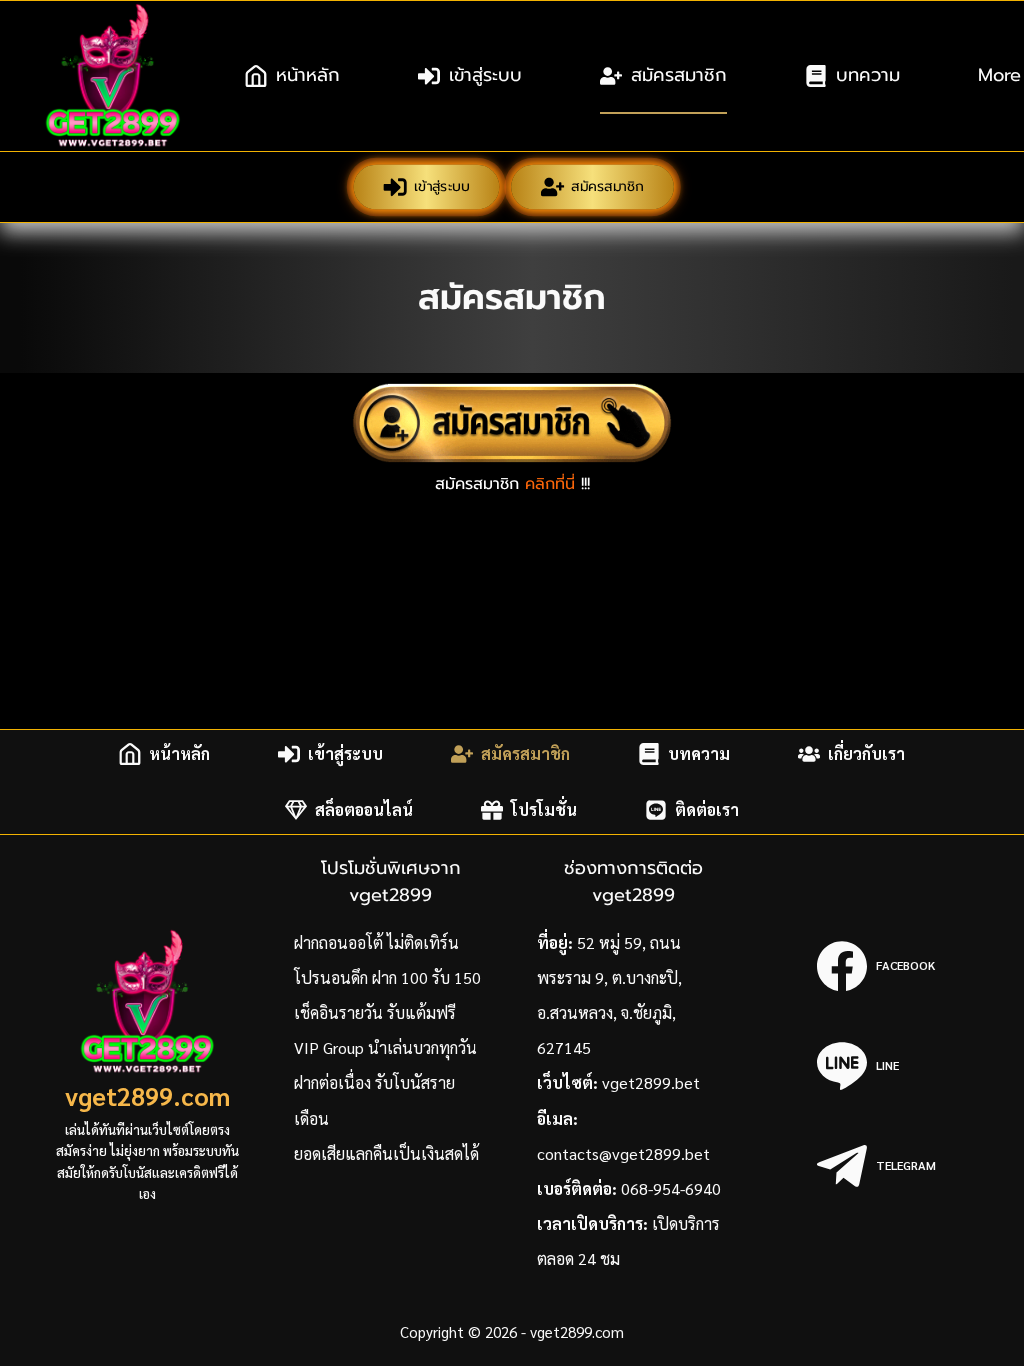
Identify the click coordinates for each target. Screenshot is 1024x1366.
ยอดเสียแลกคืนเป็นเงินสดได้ (386, 1153)
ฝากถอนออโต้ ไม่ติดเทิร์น (376, 942)
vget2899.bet (651, 1082)
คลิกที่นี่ (550, 484)
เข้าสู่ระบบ (485, 75)
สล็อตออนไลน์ (364, 809)
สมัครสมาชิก (679, 75)
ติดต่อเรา (707, 809)
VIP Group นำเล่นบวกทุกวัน (385, 1047)
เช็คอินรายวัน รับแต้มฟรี (375, 1012)
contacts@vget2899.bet (623, 1153)
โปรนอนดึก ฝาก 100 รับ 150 (387, 977)
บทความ (868, 75)
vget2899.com (147, 1095)
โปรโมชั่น (544, 809)
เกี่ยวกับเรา (866, 753)
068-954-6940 (671, 1188)
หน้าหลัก (308, 75)
